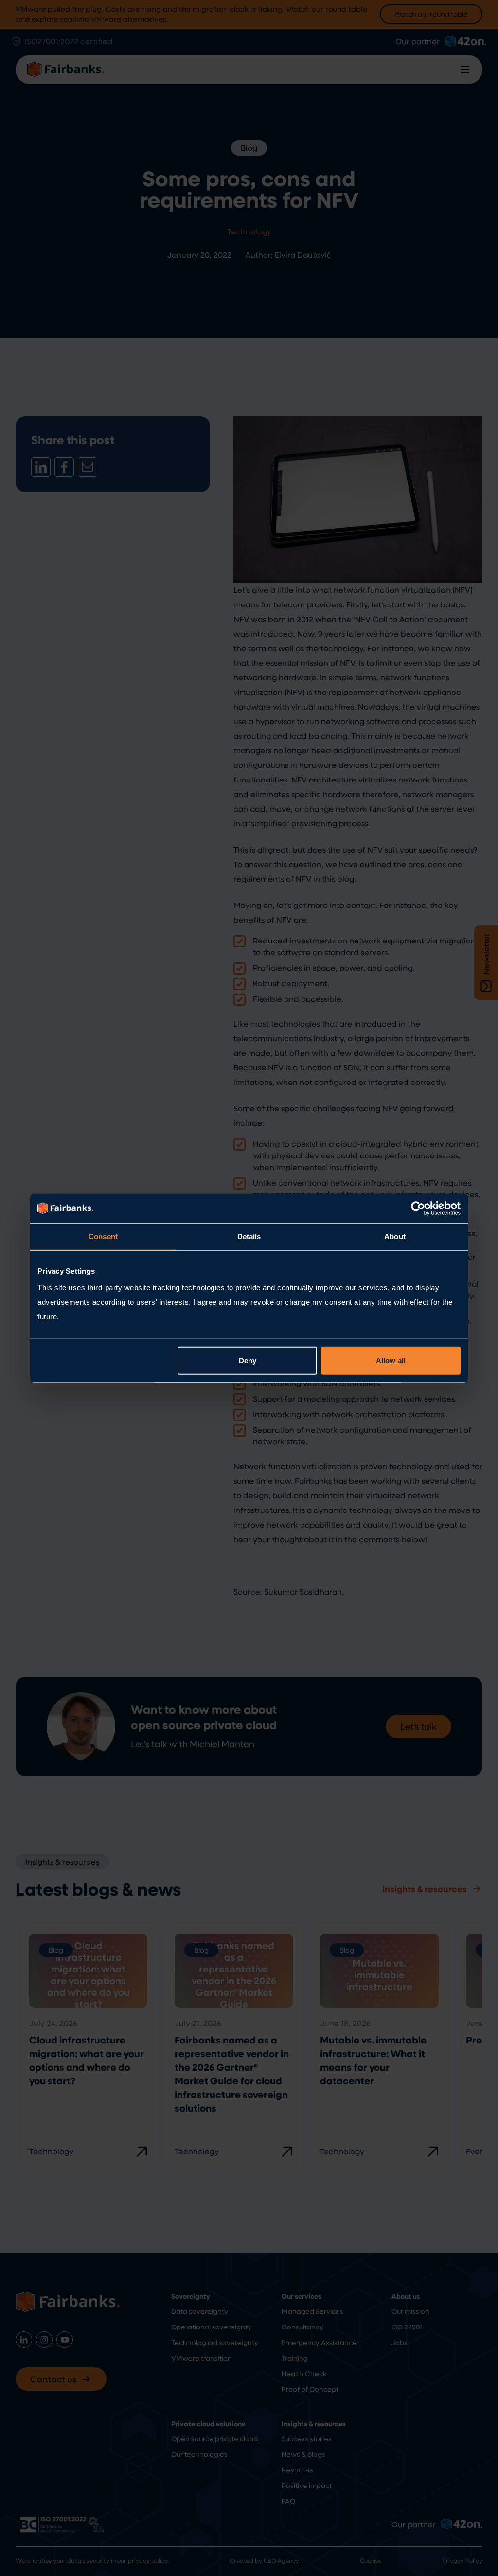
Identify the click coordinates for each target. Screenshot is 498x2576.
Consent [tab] (103, 1236)
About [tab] (395, 1236)
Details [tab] (249, 1236)
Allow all (391, 1360)
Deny (248, 1360)
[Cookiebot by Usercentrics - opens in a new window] (418, 1208)
